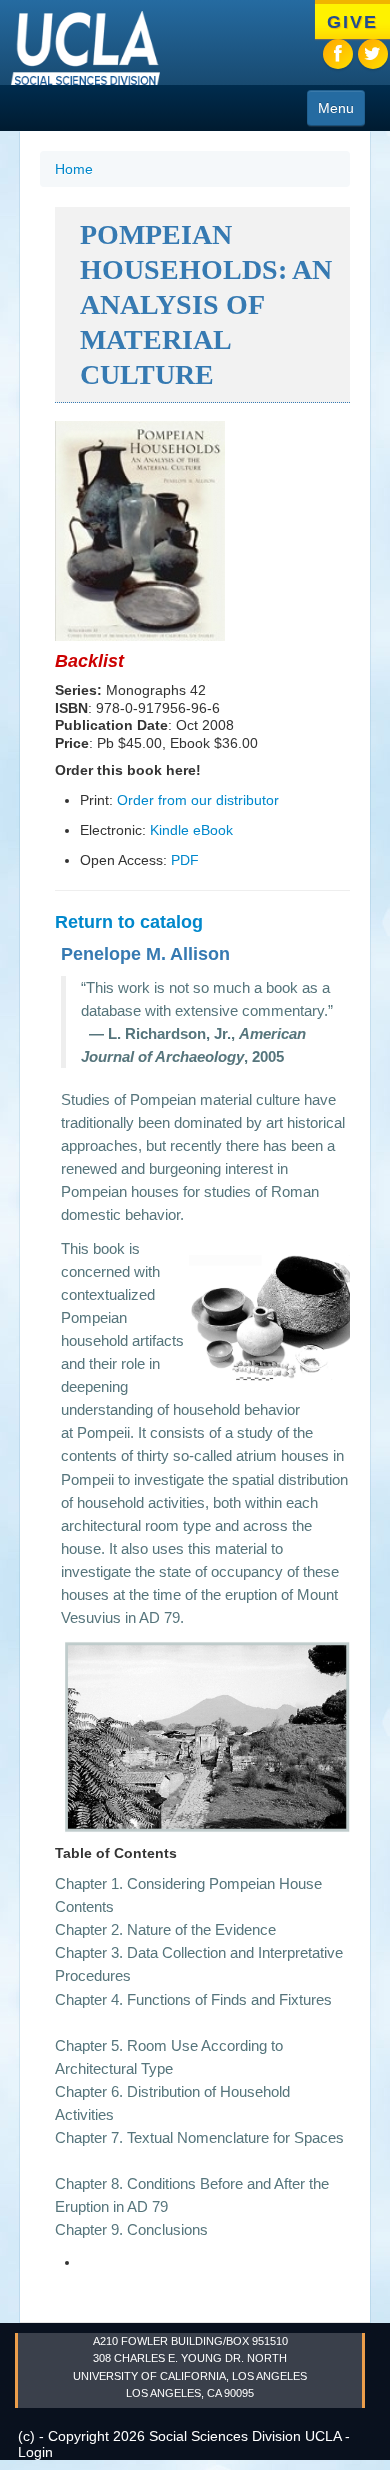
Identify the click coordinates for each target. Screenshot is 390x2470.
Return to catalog (129, 922)
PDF (185, 860)
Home (74, 169)
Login (35, 2452)
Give (352, 22)
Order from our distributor (198, 800)
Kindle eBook (191, 830)
